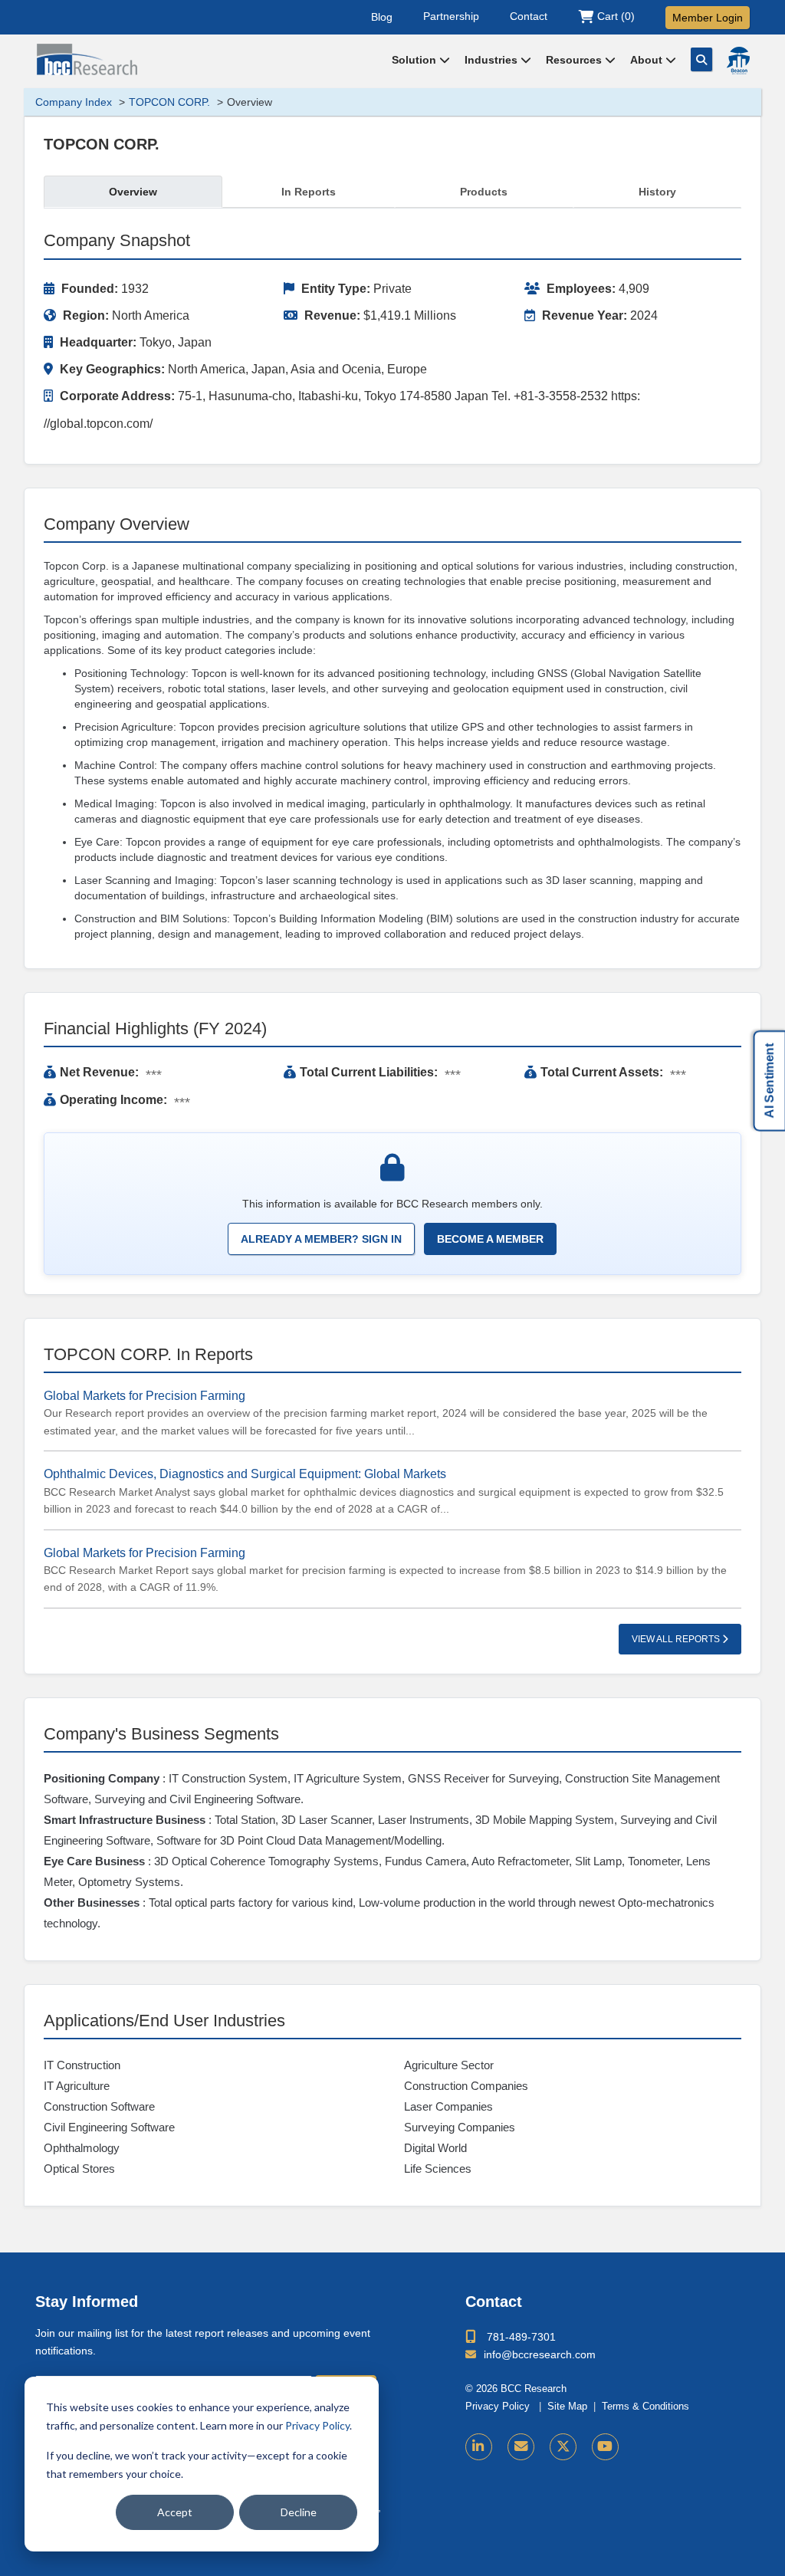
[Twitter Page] (563, 2447)
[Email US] (521, 2447)
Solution (415, 60)
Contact (529, 16)
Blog (382, 16)
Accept (175, 2512)
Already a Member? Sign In (321, 1239)
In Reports (309, 192)
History (657, 192)
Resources (575, 60)
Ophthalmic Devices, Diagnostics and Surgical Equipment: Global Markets (245, 1474)
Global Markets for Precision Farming (145, 1396)
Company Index (74, 102)
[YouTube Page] (605, 2447)
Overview (133, 192)
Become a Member (490, 1239)
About (648, 60)
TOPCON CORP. (169, 102)
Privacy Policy (317, 2425)
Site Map (567, 2407)
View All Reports (677, 1639)
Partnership (451, 16)
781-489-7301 (521, 2337)
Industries (493, 60)
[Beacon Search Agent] (738, 61)
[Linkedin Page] (479, 2447)
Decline (299, 2512)
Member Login (708, 18)
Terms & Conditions (645, 2407)
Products (484, 192)
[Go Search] (701, 59)
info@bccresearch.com (540, 2354)
